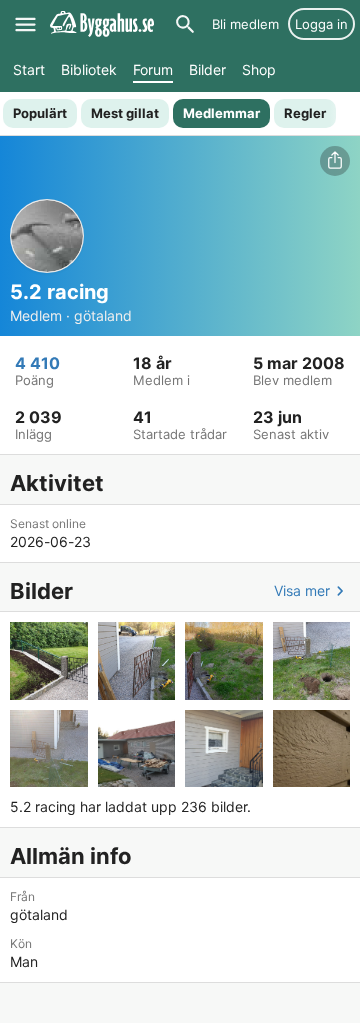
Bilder (207, 69)
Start (29, 69)
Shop (259, 69)
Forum (153, 69)
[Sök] (185, 24)
